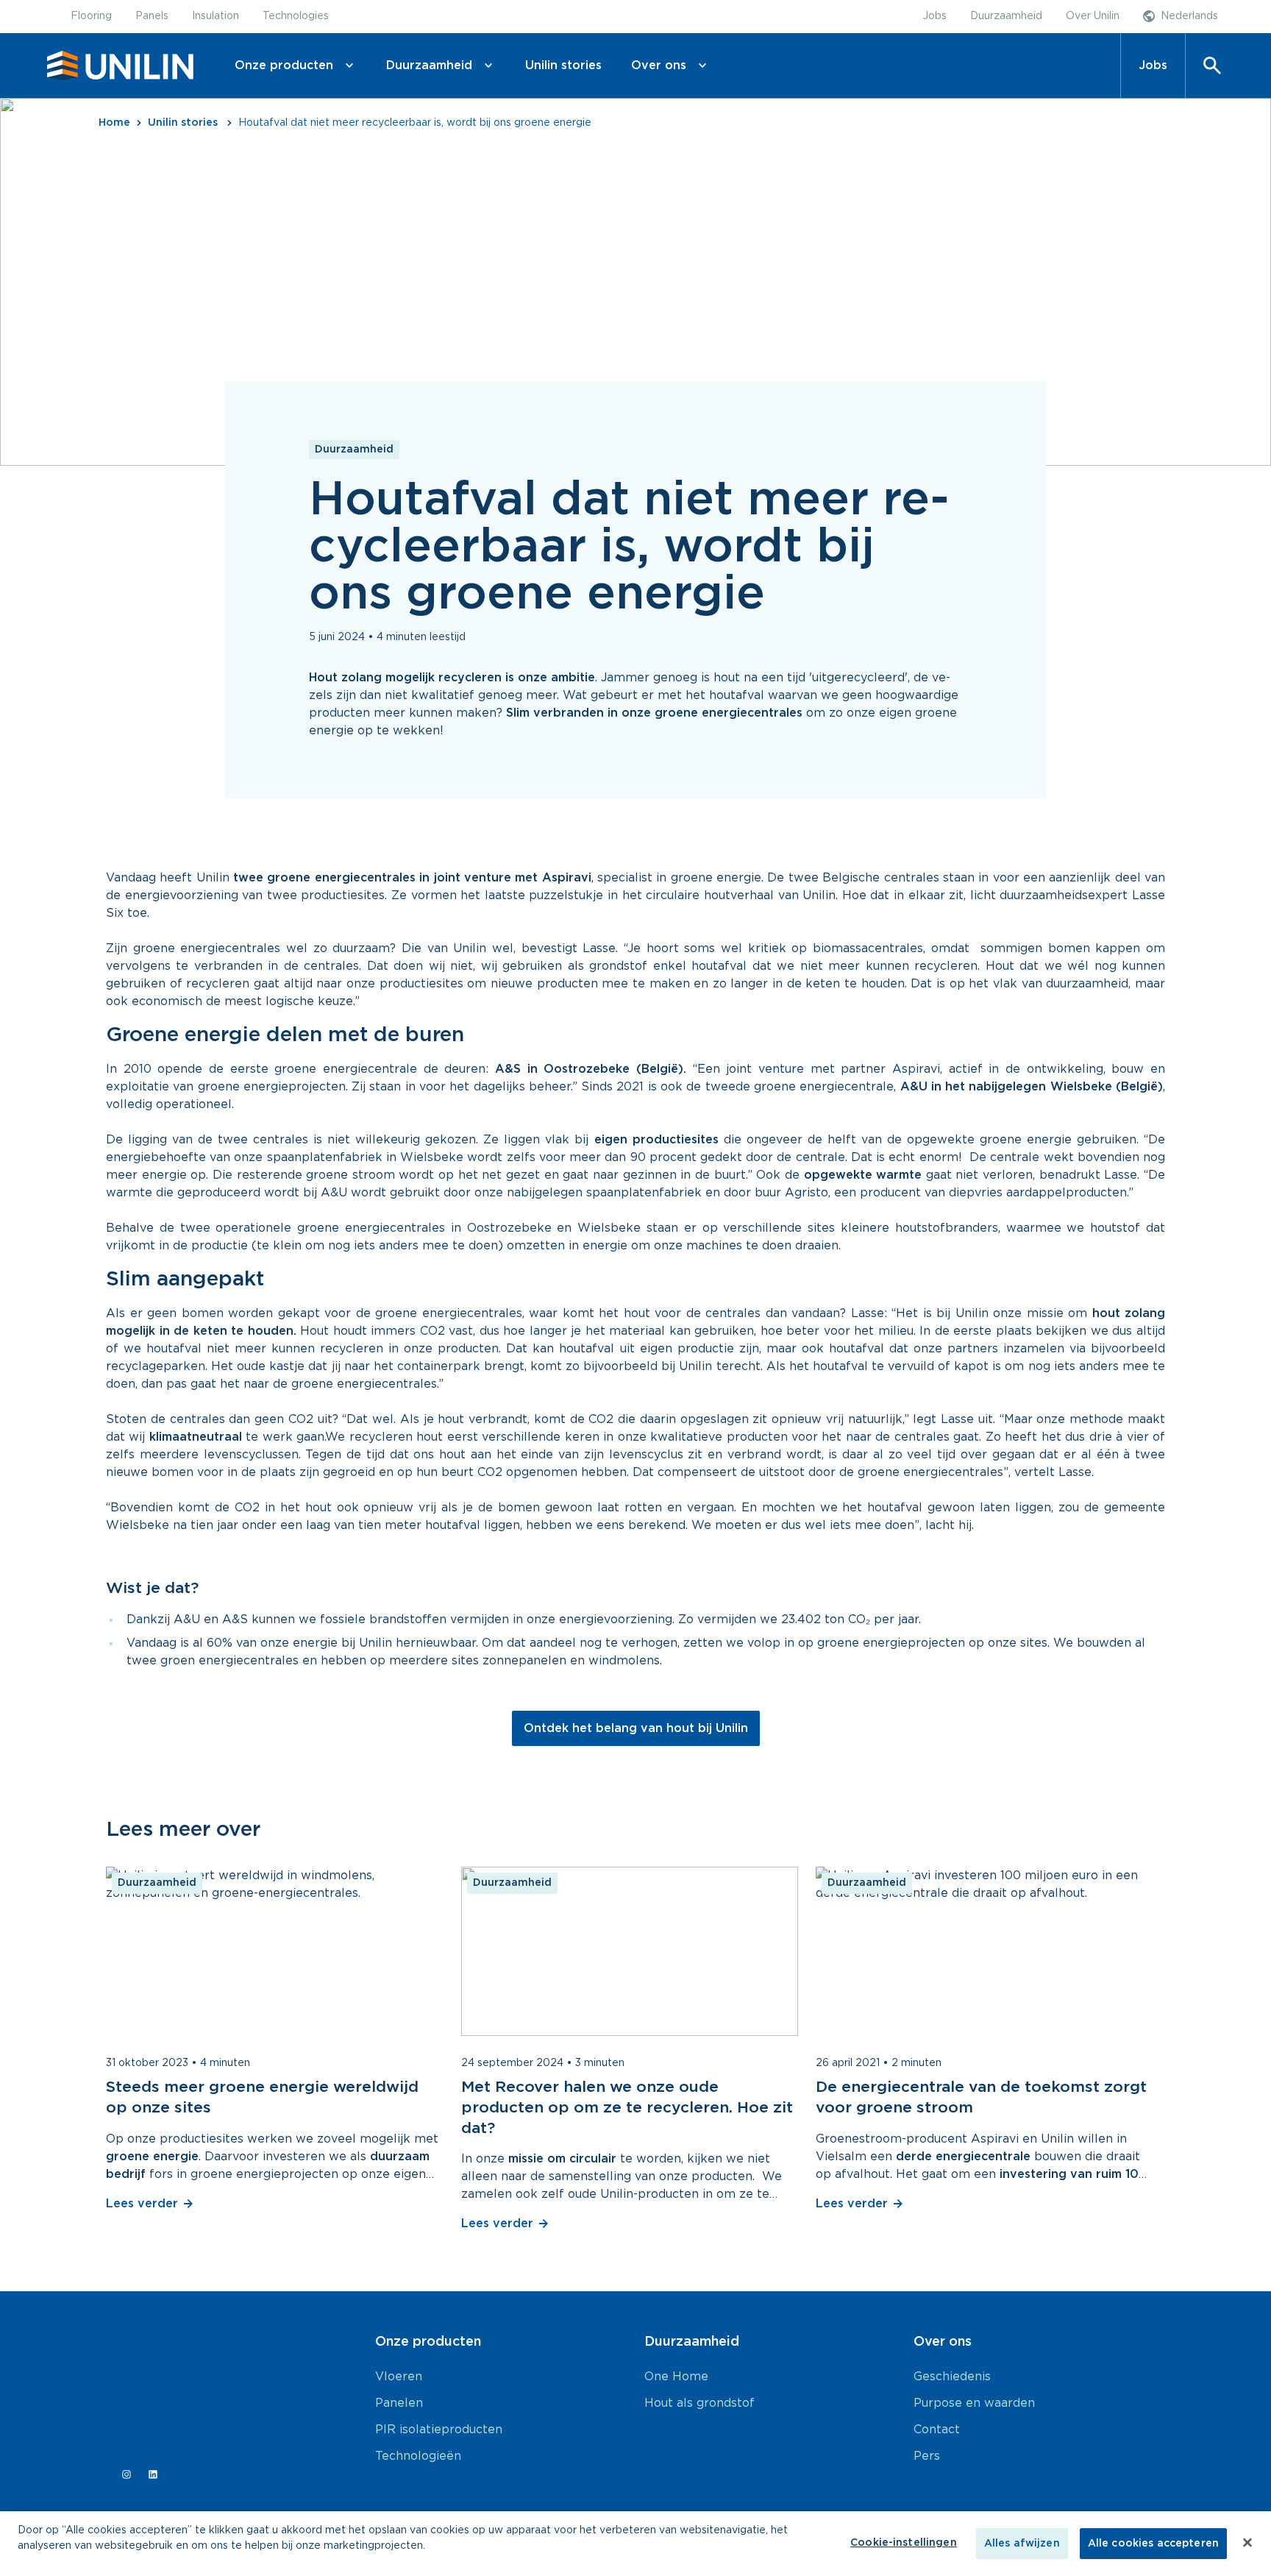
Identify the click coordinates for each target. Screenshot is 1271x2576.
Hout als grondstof (699, 2403)
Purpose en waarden (974, 2403)
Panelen (399, 2403)
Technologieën (418, 2456)
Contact (937, 2430)
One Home (676, 2377)
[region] (635, 2544)
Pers (927, 2456)
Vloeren (399, 2377)
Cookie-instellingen (904, 2543)
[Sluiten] (1247, 2543)
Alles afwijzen (1022, 2544)
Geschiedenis (952, 2377)
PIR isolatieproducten (439, 2430)
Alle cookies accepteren (1153, 2544)
